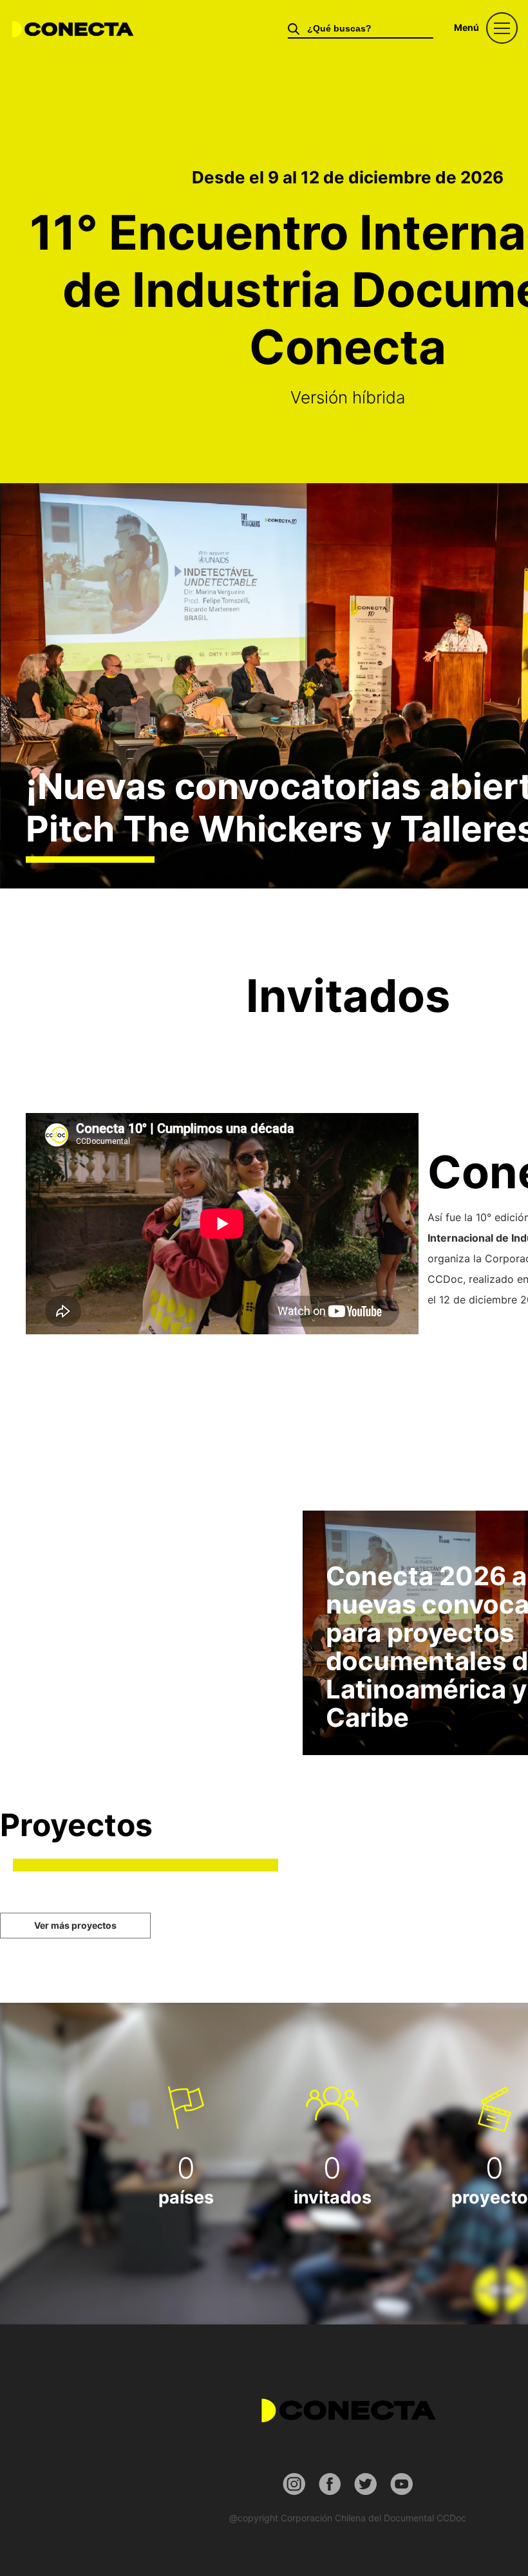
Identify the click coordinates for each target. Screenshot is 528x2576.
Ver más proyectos (75, 1925)
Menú (467, 27)
